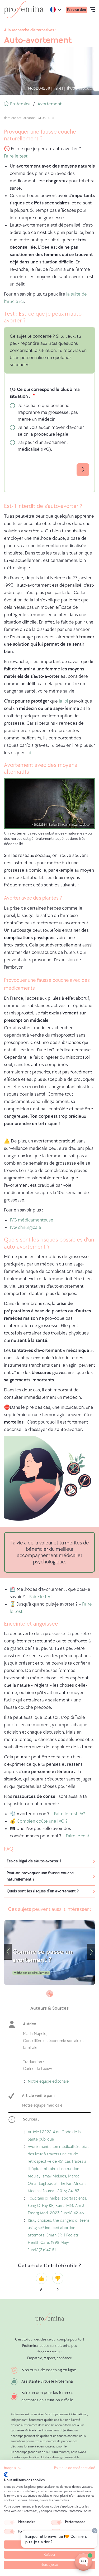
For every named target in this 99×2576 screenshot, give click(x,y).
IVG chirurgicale (25, 1227)
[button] (13, 2468)
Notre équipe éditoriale (48, 2082)
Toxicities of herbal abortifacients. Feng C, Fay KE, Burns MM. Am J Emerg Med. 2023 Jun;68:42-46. (57, 2206)
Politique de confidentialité (75, 2468)
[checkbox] (9, 2522)
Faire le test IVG (70, 1814)
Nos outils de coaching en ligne (49, 2370)
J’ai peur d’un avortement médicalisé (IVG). (43, 446)
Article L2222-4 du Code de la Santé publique (54, 2136)
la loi (63, 701)
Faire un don (76, 10)
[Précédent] (8, 1952)
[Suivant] (91, 1952)
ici (29, 753)
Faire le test (16, 156)
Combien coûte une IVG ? (42, 1821)
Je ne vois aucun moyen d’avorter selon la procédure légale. (51, 431)
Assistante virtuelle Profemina (47, 2381)
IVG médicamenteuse (32, 1220)
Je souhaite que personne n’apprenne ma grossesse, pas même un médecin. (48, 412)
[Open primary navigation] (92, 10)
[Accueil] (24, 10)
